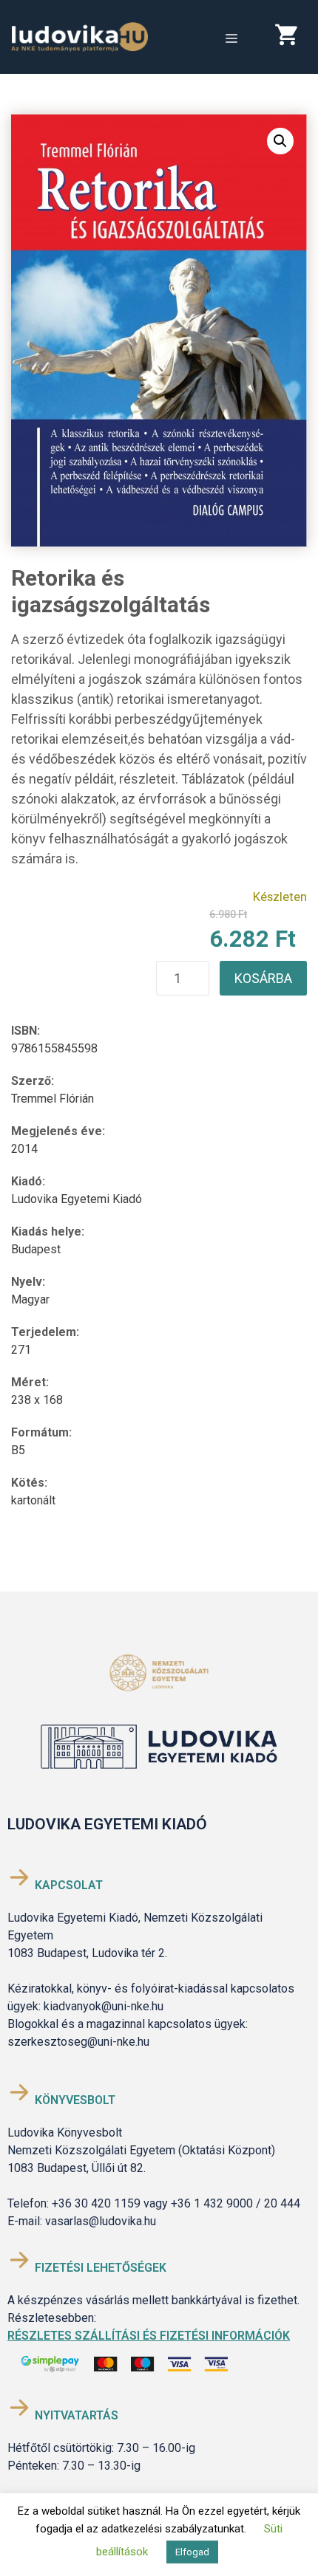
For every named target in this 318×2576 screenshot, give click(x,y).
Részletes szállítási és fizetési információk (149, 2336)
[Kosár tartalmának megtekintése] (291, 38)
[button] (280, 141)
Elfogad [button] (192, 2552)
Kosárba (263, 978)
